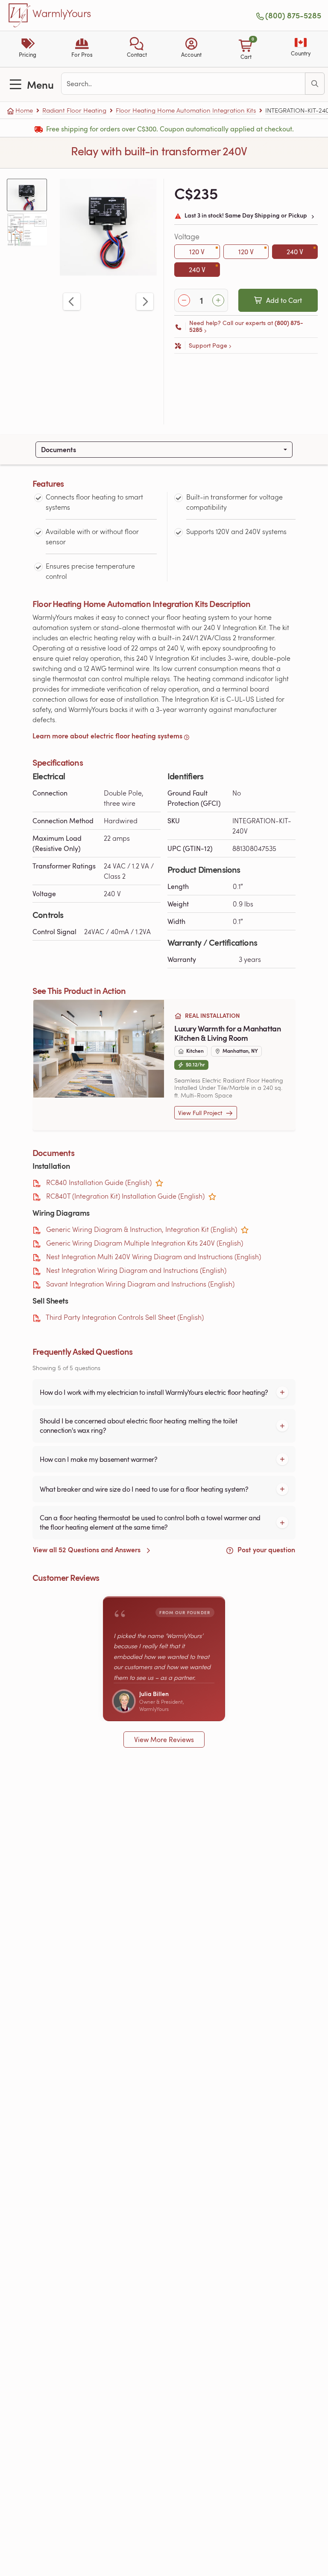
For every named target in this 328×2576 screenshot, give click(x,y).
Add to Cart (284, 300)
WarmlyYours (62, 14)
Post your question (265, 1549)
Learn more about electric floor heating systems (107, 736)
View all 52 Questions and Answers (88, 1549)
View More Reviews (164, 1740)
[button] (137, 49)
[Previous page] (72, 302)
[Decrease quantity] (184, 300)
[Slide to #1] (27, 195)
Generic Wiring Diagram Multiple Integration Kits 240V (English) (145, 1243)
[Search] (315, 84)
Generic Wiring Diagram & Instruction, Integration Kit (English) (142, 1229)
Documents (59, 449)
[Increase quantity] (218, 300)
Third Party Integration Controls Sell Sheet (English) (125, 1317)
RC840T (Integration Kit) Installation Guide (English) (125, 1196)
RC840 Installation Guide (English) (99, 1182)
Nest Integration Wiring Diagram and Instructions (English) (136, 1270)
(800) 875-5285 (293, 15)
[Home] (20, 15)
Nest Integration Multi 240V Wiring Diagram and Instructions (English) (154, 1256)
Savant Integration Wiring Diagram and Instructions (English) (140, 1284)
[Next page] (145, 302)
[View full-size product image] (108, 227)
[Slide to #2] (27, 230)
